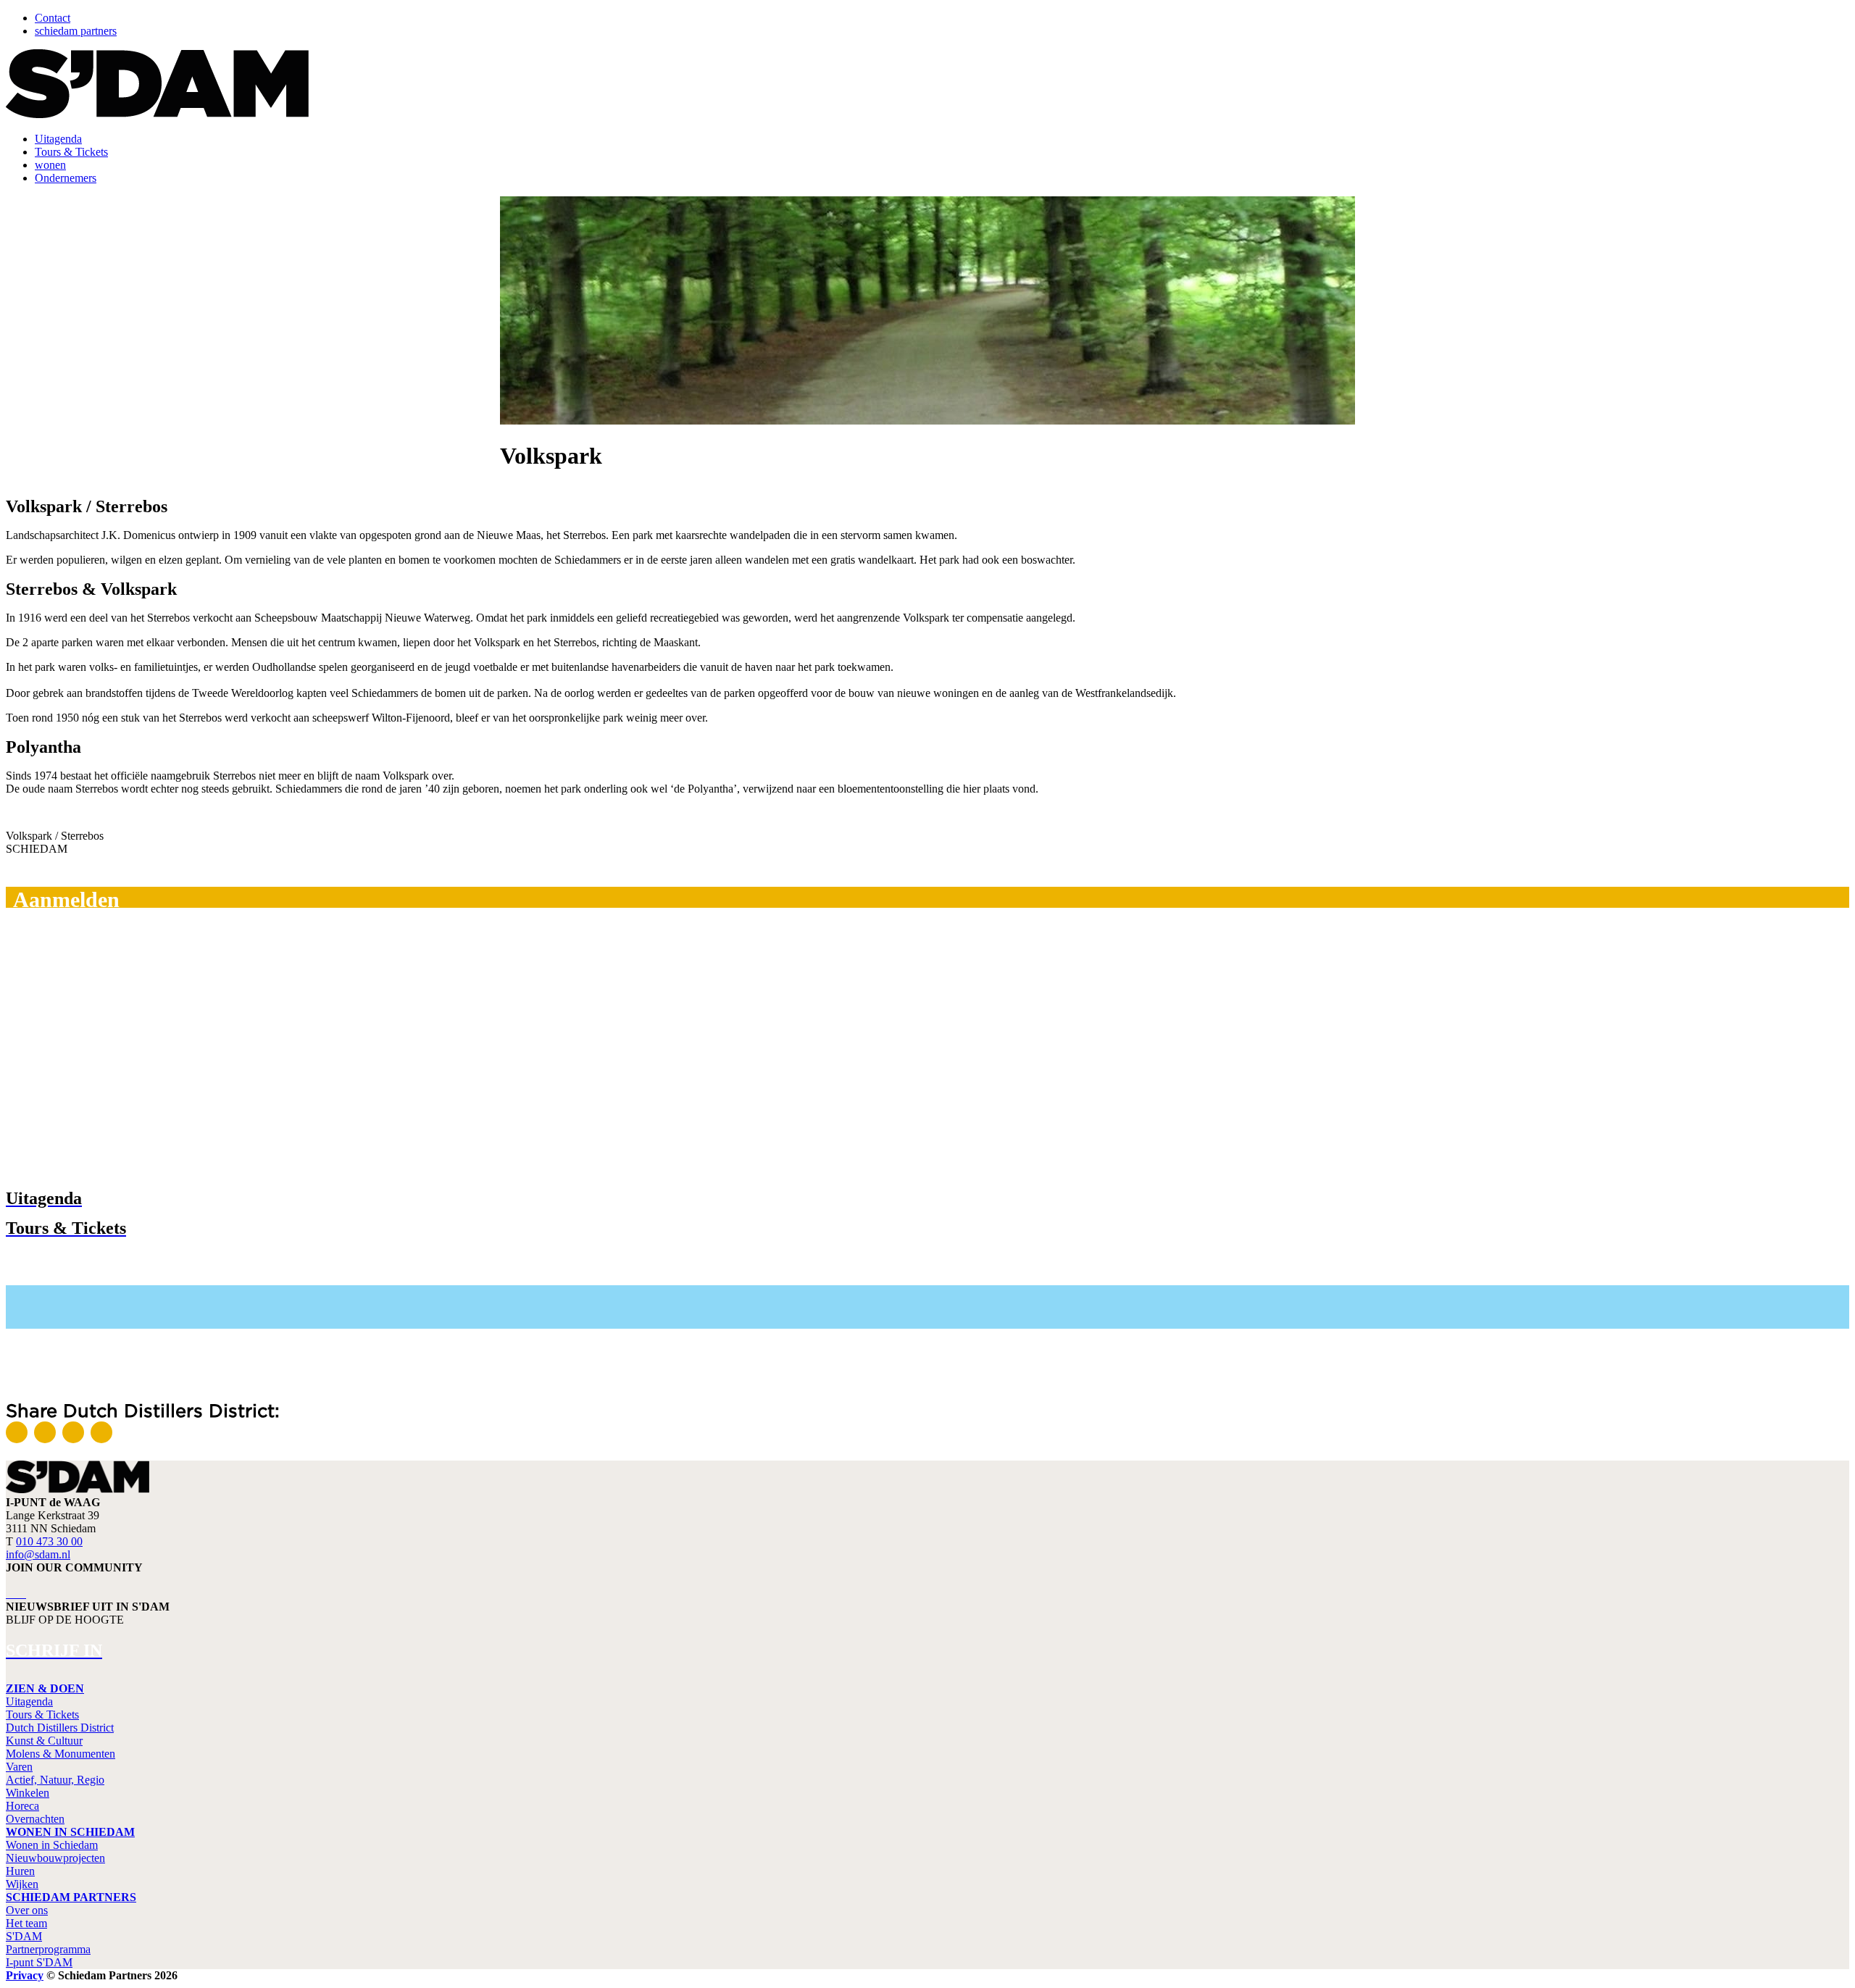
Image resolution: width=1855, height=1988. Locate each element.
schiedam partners (76, 31)
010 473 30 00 (49, 1541)
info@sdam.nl (38, 1554)
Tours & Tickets (71, 152)
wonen (50, 165)
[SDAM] (78, 1489)
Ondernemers (66, 178)
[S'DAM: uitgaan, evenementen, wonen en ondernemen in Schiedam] (157, 114)
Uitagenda (58, 139)
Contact (53, 18)
